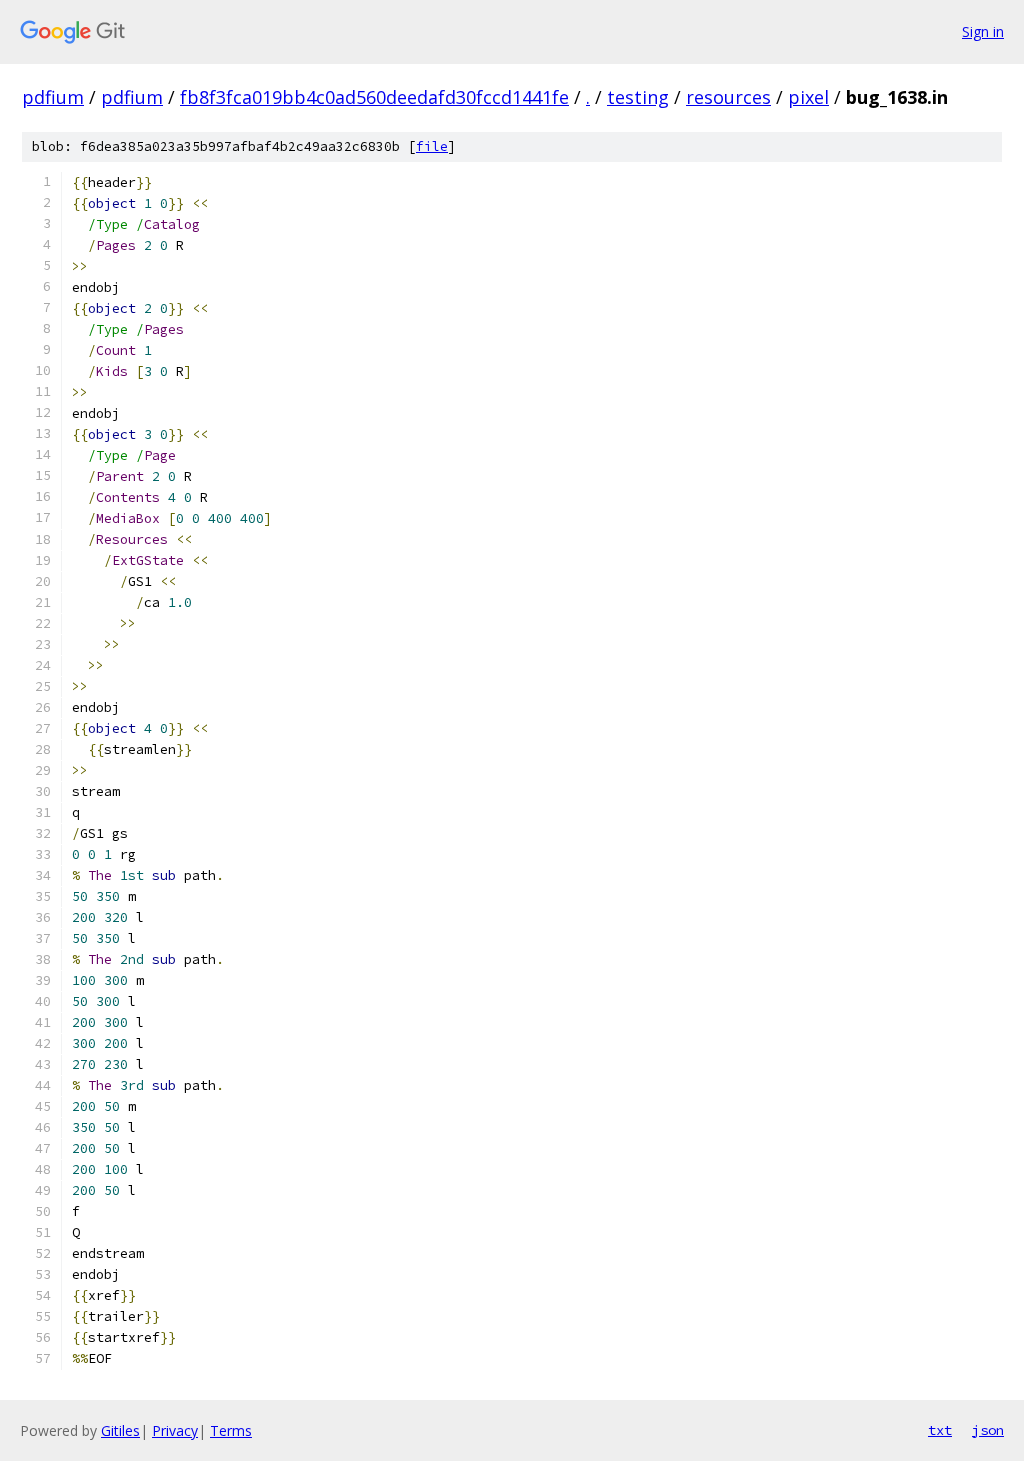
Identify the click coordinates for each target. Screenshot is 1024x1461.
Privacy (175, 1430)
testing (638, 97)
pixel (808, 97)
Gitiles (120, 1430)
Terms (231, 1430)
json (988, 1430)
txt (940, 1430)
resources (728, 97)
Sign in (983, 31)
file (432, 146)
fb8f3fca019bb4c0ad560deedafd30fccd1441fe (374, 97)
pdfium (53, 97)
